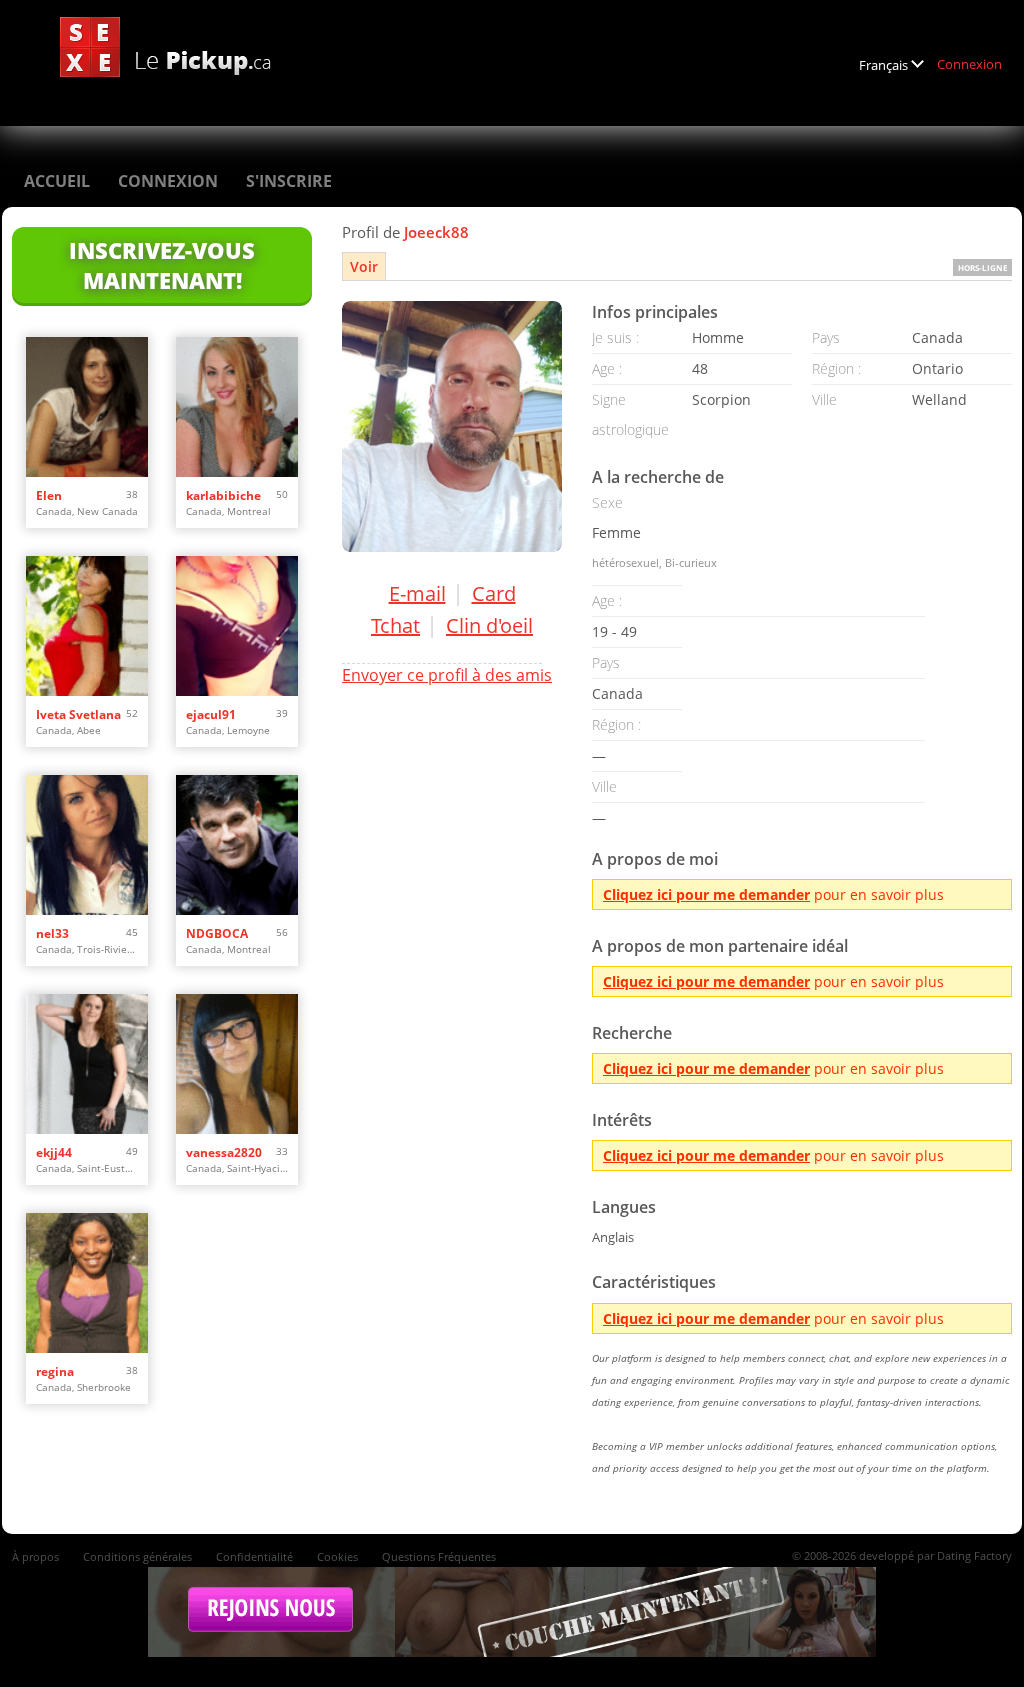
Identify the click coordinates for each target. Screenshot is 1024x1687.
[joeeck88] (452, 426)
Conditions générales (137, 1556)
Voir (364, 266)
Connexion (969, 64)
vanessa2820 (224, 1152)
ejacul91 (211, 714)
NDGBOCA (217, 933)
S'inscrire (289, 181)
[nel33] (87, 845)
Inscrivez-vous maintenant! (162, 265)
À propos (35, 1556)
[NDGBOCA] (237, 845)
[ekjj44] (87, 1064)
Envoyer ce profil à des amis (447, 675)
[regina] (87, 1283)
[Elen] (87, 407)
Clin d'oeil (489, 625)
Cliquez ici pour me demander (706, 894)
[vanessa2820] (237, 1064)
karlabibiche (223, 495)
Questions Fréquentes (439, 1556)
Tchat (395, 625)
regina (55, 1371)
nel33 (52, 933)
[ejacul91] (237, 626)
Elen (49, 495)
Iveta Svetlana (78, 714)
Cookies (337, 1556)
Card (494, 593)
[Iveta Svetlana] (87, 626)
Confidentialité (254, 1556)
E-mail (417, 593)
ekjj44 (54, 1152)
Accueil (57, 181)
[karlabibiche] (237, 407)
